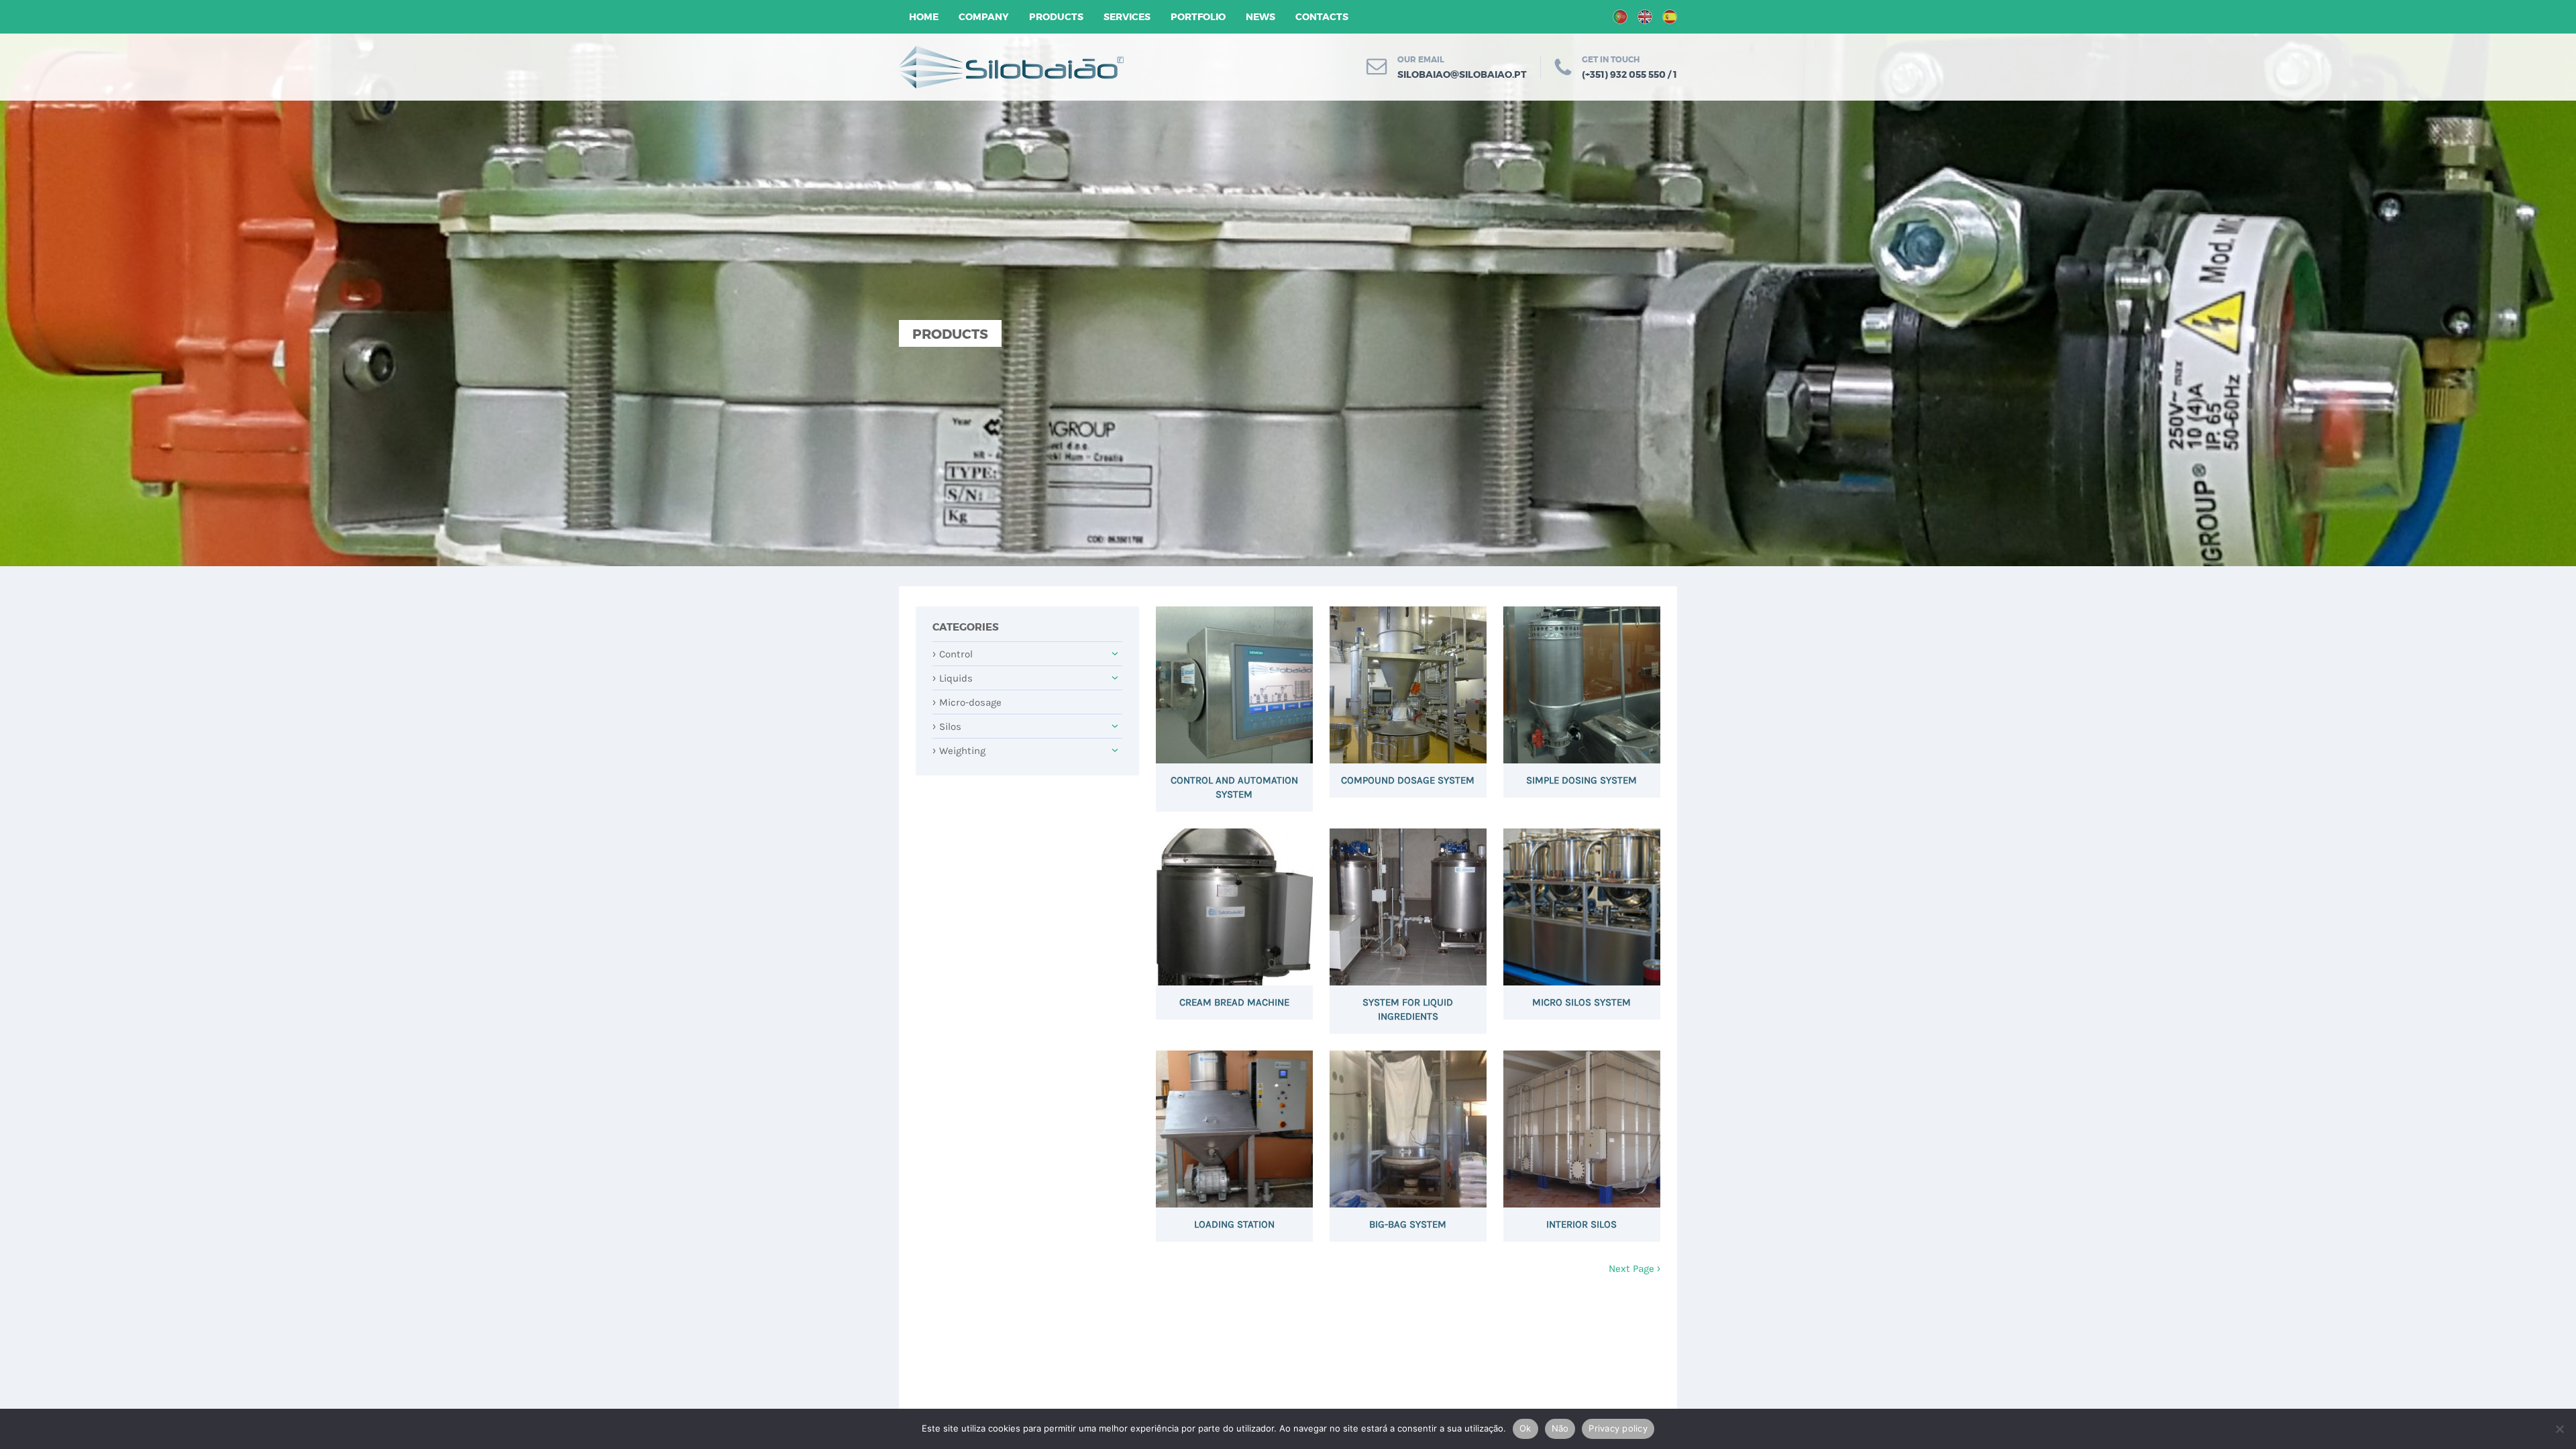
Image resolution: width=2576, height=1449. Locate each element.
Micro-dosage (967, 702)
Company (984, 17)
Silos (947, 727)
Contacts (1322, 17)
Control (953, 654)
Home (924, 17)
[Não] (2559, 1429)
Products (1056, 17)
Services (1127, 17)
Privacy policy (1618, 1428)
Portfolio (1198, 17)
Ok (1525, 1428)
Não (1560, 1428)
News (1260, 17)
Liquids (953, 678)
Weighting (959, 751)
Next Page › (1634, 1269)
